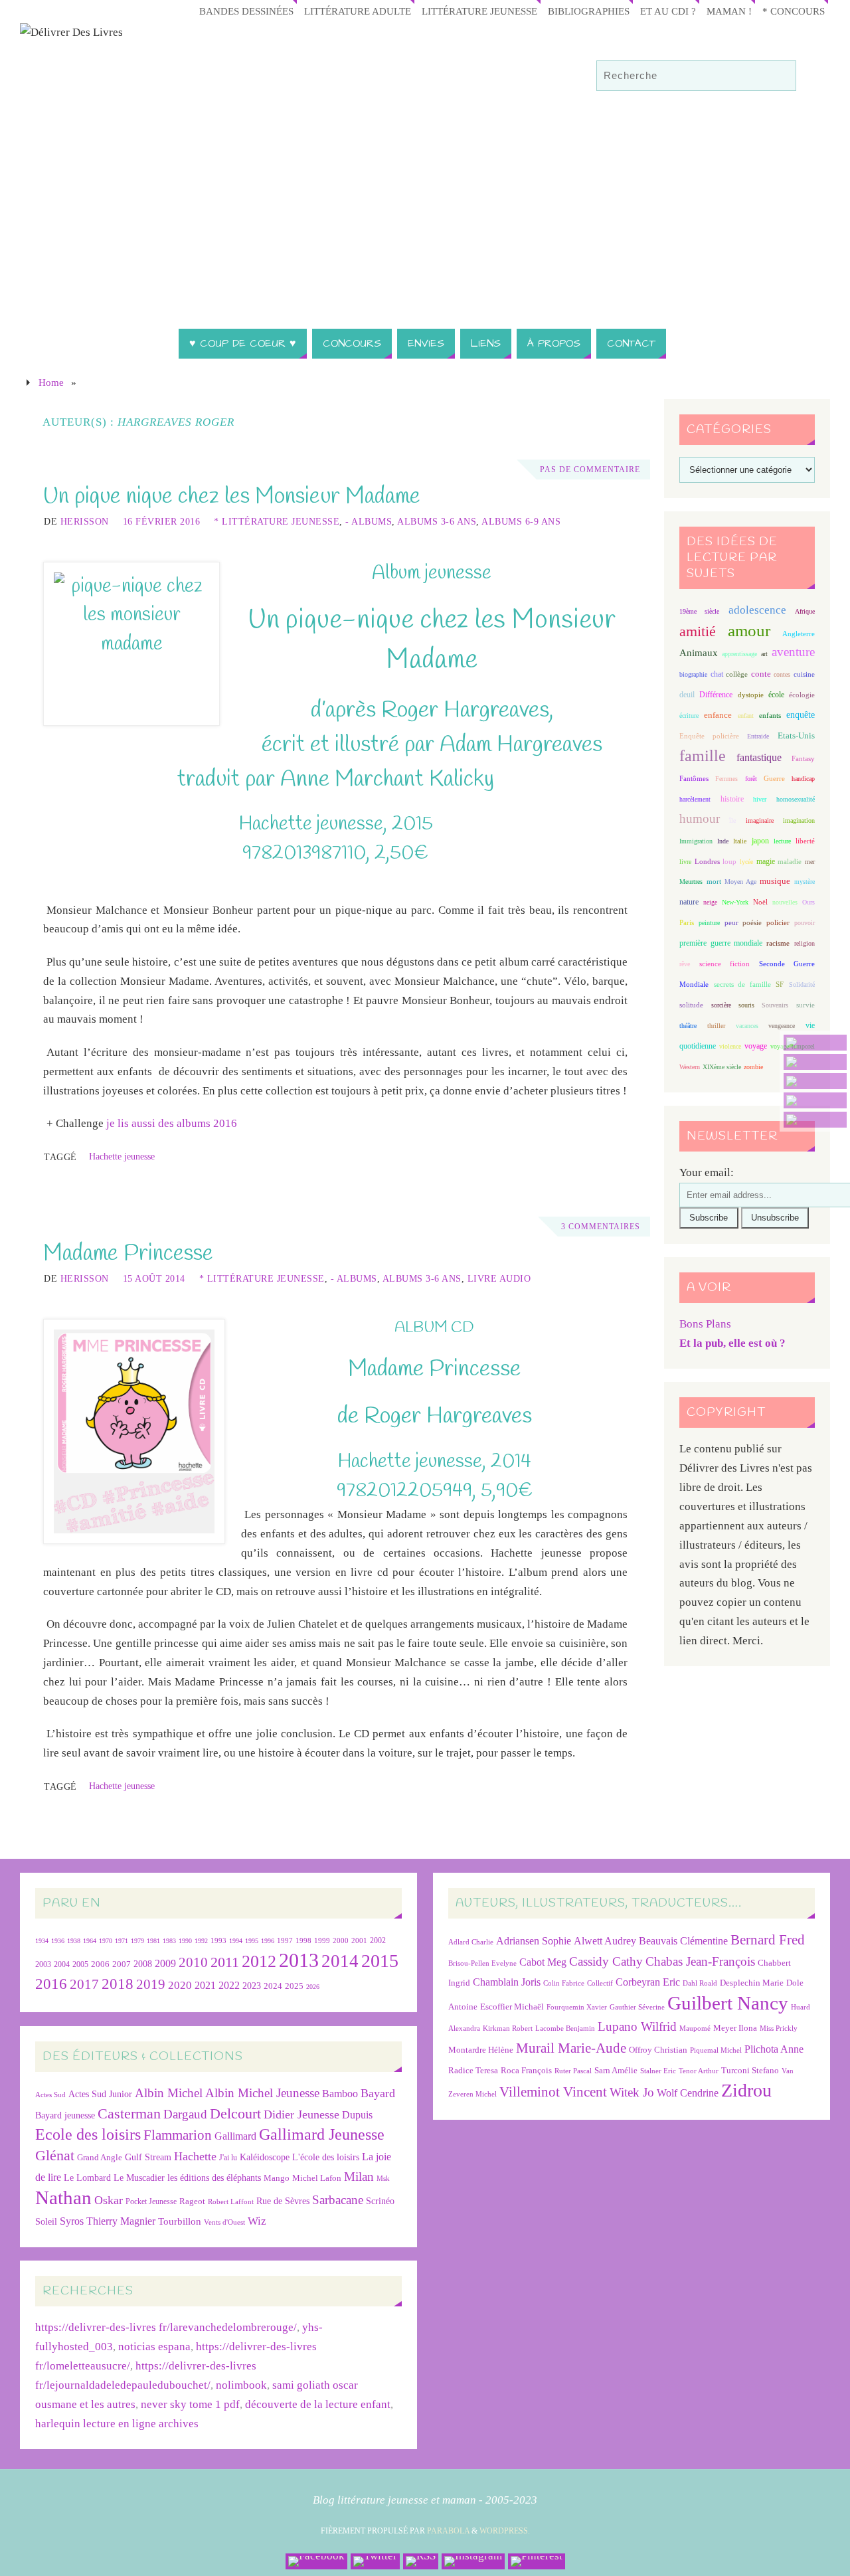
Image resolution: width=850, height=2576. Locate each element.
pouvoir (805, 923)
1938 (74, 1941)
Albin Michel (169, 2093)
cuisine (804, 674)
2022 (229, 1985)
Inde (723, 841)
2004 (62, 1964)
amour (749, 631)
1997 (285, 1941)
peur (731, 922)
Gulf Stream (148, 2157)
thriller (716, 1026)
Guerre (774, 778)
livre (685, 862)
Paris (687, 922)
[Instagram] (815, 1100)
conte (761, 674)
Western (690, 1067)
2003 (43, 1965)
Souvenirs (775, 1005)
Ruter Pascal (573, 2071)
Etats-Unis (796, 736)
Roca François (526, 2070)
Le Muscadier (139, 2178)
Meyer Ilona (735, 2028)
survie (806, 1005)
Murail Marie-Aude (571, 2048)
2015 (380, 1961)
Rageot (192, 2201)
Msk (383, 2178)
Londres (707, 862)
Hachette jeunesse (122, 1156)
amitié (698, 632)
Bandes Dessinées (246, 11)
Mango (277, 2178)
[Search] (780, 76)
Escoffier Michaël (512, 2007)
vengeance (782, 1026)
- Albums (369, 521)
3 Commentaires (601, 1227)
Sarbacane (338, 2200)
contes (782, 674)
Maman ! (729, 11)
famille (703, 756)
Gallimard (235, 2136)
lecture (782, 841)
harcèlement (695, 799)
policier (778, 922)
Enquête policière (709, 736)
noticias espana (154, 2347)
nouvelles (785, 902)
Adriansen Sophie (534, 1941)
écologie (802, 695)
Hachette (195, 2156)
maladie (790, 861)
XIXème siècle (722, 1067)
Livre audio (499, 1278)
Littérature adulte (358, 11)
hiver (760, 799)
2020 (180, 1985)
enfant (746, 716)
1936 (58, 1941)
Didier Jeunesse (301, 2114)
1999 (322, 1940)
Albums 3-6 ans (437, 521)
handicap (803, 779)
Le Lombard (87, 2178)
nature (689, 902)
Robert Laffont (231, 2202)
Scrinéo (380, 2201)
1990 (185, 1941)
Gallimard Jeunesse (322, 2134)
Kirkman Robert (508, 2028)
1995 (252, 1941)
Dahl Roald (700, 1983)
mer (810, 862)
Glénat (55, 2156)
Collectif (600, 1983)
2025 (294, 1986)
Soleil (46, 2221)
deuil (687, 695)
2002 (378, 1941)
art (764, 654)
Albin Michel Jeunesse (262, 2093)
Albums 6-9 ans (521, 521)
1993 (218, 1941)
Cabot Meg (543, 1962)
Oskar (109, 2200)
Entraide (758, 736)
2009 (165, 1964)
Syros (72, 2221)
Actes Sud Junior (100, 2094)
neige (710, 902)
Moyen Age (740, 882)
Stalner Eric (658, 2071)
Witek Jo (632, 2092)
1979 (137, 1941)
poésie (752, 922)
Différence (716, 695)
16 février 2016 (162, 521)
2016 (51, 1984)
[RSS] (815, 1081)
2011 (225, 1962)
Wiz (257, 2221)
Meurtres (691, 882)
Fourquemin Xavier (577, 2007)
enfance (718, 715)
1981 (153, 1941)
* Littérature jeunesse (277, 521)
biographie (693, 674)
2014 (340, 1961)
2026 (313, 1987)
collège (737, 674)
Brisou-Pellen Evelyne (482, 1963)
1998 (303, 1941)
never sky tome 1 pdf (190, 2404)
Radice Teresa (473, 2070)
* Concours (794, 11)
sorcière (721, 1005)
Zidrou (746, 2090)
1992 (201, 1941)
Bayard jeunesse (65, 2115)
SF (780, 985)
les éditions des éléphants (214, 2178)
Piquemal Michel (716, 2050)
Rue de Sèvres (283, 2201)
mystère (805, 882)
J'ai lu (228, 2158)
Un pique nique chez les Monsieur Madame (232, 497)
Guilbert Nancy (728, 2003)
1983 (169, 1941)
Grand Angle (100, 2158)
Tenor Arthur (699, 2071)
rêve (685, 964)
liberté (805, 841)
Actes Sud (50, 2095)
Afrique (805, 611)
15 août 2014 (154, 1278)
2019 (151, 1984)
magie (766, 861)
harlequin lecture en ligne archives (117, 2424)
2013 (299, 1960)
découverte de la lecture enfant (318, 2404)
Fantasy (803, 758)
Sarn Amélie (616, 2070)
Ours (808, 902)
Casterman (129, 2114)
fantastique (759, 757)
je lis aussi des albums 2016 (172, 1123)
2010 (193, 1962)
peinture (709, 923)
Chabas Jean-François (700, 1961)
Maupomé (695, 2028)
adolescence (757, 610)
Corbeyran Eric (648, 1982)
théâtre (688, 1026)
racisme (778, 943)
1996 (268, 1941)
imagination (799, 820)
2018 (118, 1984)
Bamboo (340, 2094)
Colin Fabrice (564, 1983)
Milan (359, 2177)
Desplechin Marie (752, 1983)
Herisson (85, 521)
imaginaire (760, 820)
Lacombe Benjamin (565, 2028)
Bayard (378, 2093)
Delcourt (235, 2113)
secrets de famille (742, 984)
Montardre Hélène (481, 2050)
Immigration (696, 841)
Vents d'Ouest (224, 2222)
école (776, 695)
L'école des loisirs (326, 2157)
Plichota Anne (774, 2049)
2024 (273, 1986)
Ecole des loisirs (88, 2134)
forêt (751, 779)
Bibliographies (589, 11)
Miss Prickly (779, 2028)
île (732, 820)
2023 (252, 1986)
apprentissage (739, 654)
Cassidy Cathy (606, 1961)
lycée (746, 862)
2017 (84, 1984)
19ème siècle (699, 611)
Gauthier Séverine (637, 2007)
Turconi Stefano (750, 2070)
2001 (359, 1940)
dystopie (751, 695)
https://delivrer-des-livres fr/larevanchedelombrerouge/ (166, 2327)
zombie (753, 1067)
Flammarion (178, 2135)
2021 (205, 1986)
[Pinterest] (815, 1120)
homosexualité (796, 799)
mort (714, 881)
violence (730, 1046)
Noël (760, 902)
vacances (747, 1026)
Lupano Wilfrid (637, 2026)
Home (51, 382)
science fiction (724, 964)
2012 (259, 1961)
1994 (236, 1941)
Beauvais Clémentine (683, 1941)
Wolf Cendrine (688, 2093)
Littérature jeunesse (479, 11)
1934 (42, 1941)
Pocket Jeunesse (151, 2202)
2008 (143, 1964)
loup (729, 861)
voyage (756, 1046)
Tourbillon (180, 2221)
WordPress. (505, 2531)
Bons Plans (705, 1324)
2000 (341, 1940)
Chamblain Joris (507, 1982)
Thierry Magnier (121, 2221)
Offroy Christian (658, 2050)
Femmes (726, 779)
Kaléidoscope (265, 2157)
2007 (122, 1964)
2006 (100, 1964)
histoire (732, 799)
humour (700, 818)
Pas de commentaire (590, 470)
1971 (122, 1941)
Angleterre (799, 634)
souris (746, 1005)
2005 (80, 1964)
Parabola (448, 2531)
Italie (740, 841)
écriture (689, 716)
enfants (770, 715)
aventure (793, 652)
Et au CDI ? (668, 11)
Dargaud (185, 2114)
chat (717, 674)
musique (775, 881)
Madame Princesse (128, 1254)
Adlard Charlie (471, 1942)
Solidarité (802, 985)
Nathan (63, 2197)
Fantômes (694, 778)
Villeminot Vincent (553, 2092)
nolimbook (241, 2385)
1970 (106, 1941)
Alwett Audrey (605, 1941)
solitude (691, 1005)
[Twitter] (815, 1062)
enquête (801, 715)
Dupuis (357, 2115)
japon (760, 841)
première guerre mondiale (721, 943)
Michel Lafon (317, 2178)
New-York (735, 902)
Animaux (699, 653)
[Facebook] (815, 1043)
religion (805, 943)
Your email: (707, 1172)
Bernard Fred (768, 1939)
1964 (90, 1941)
